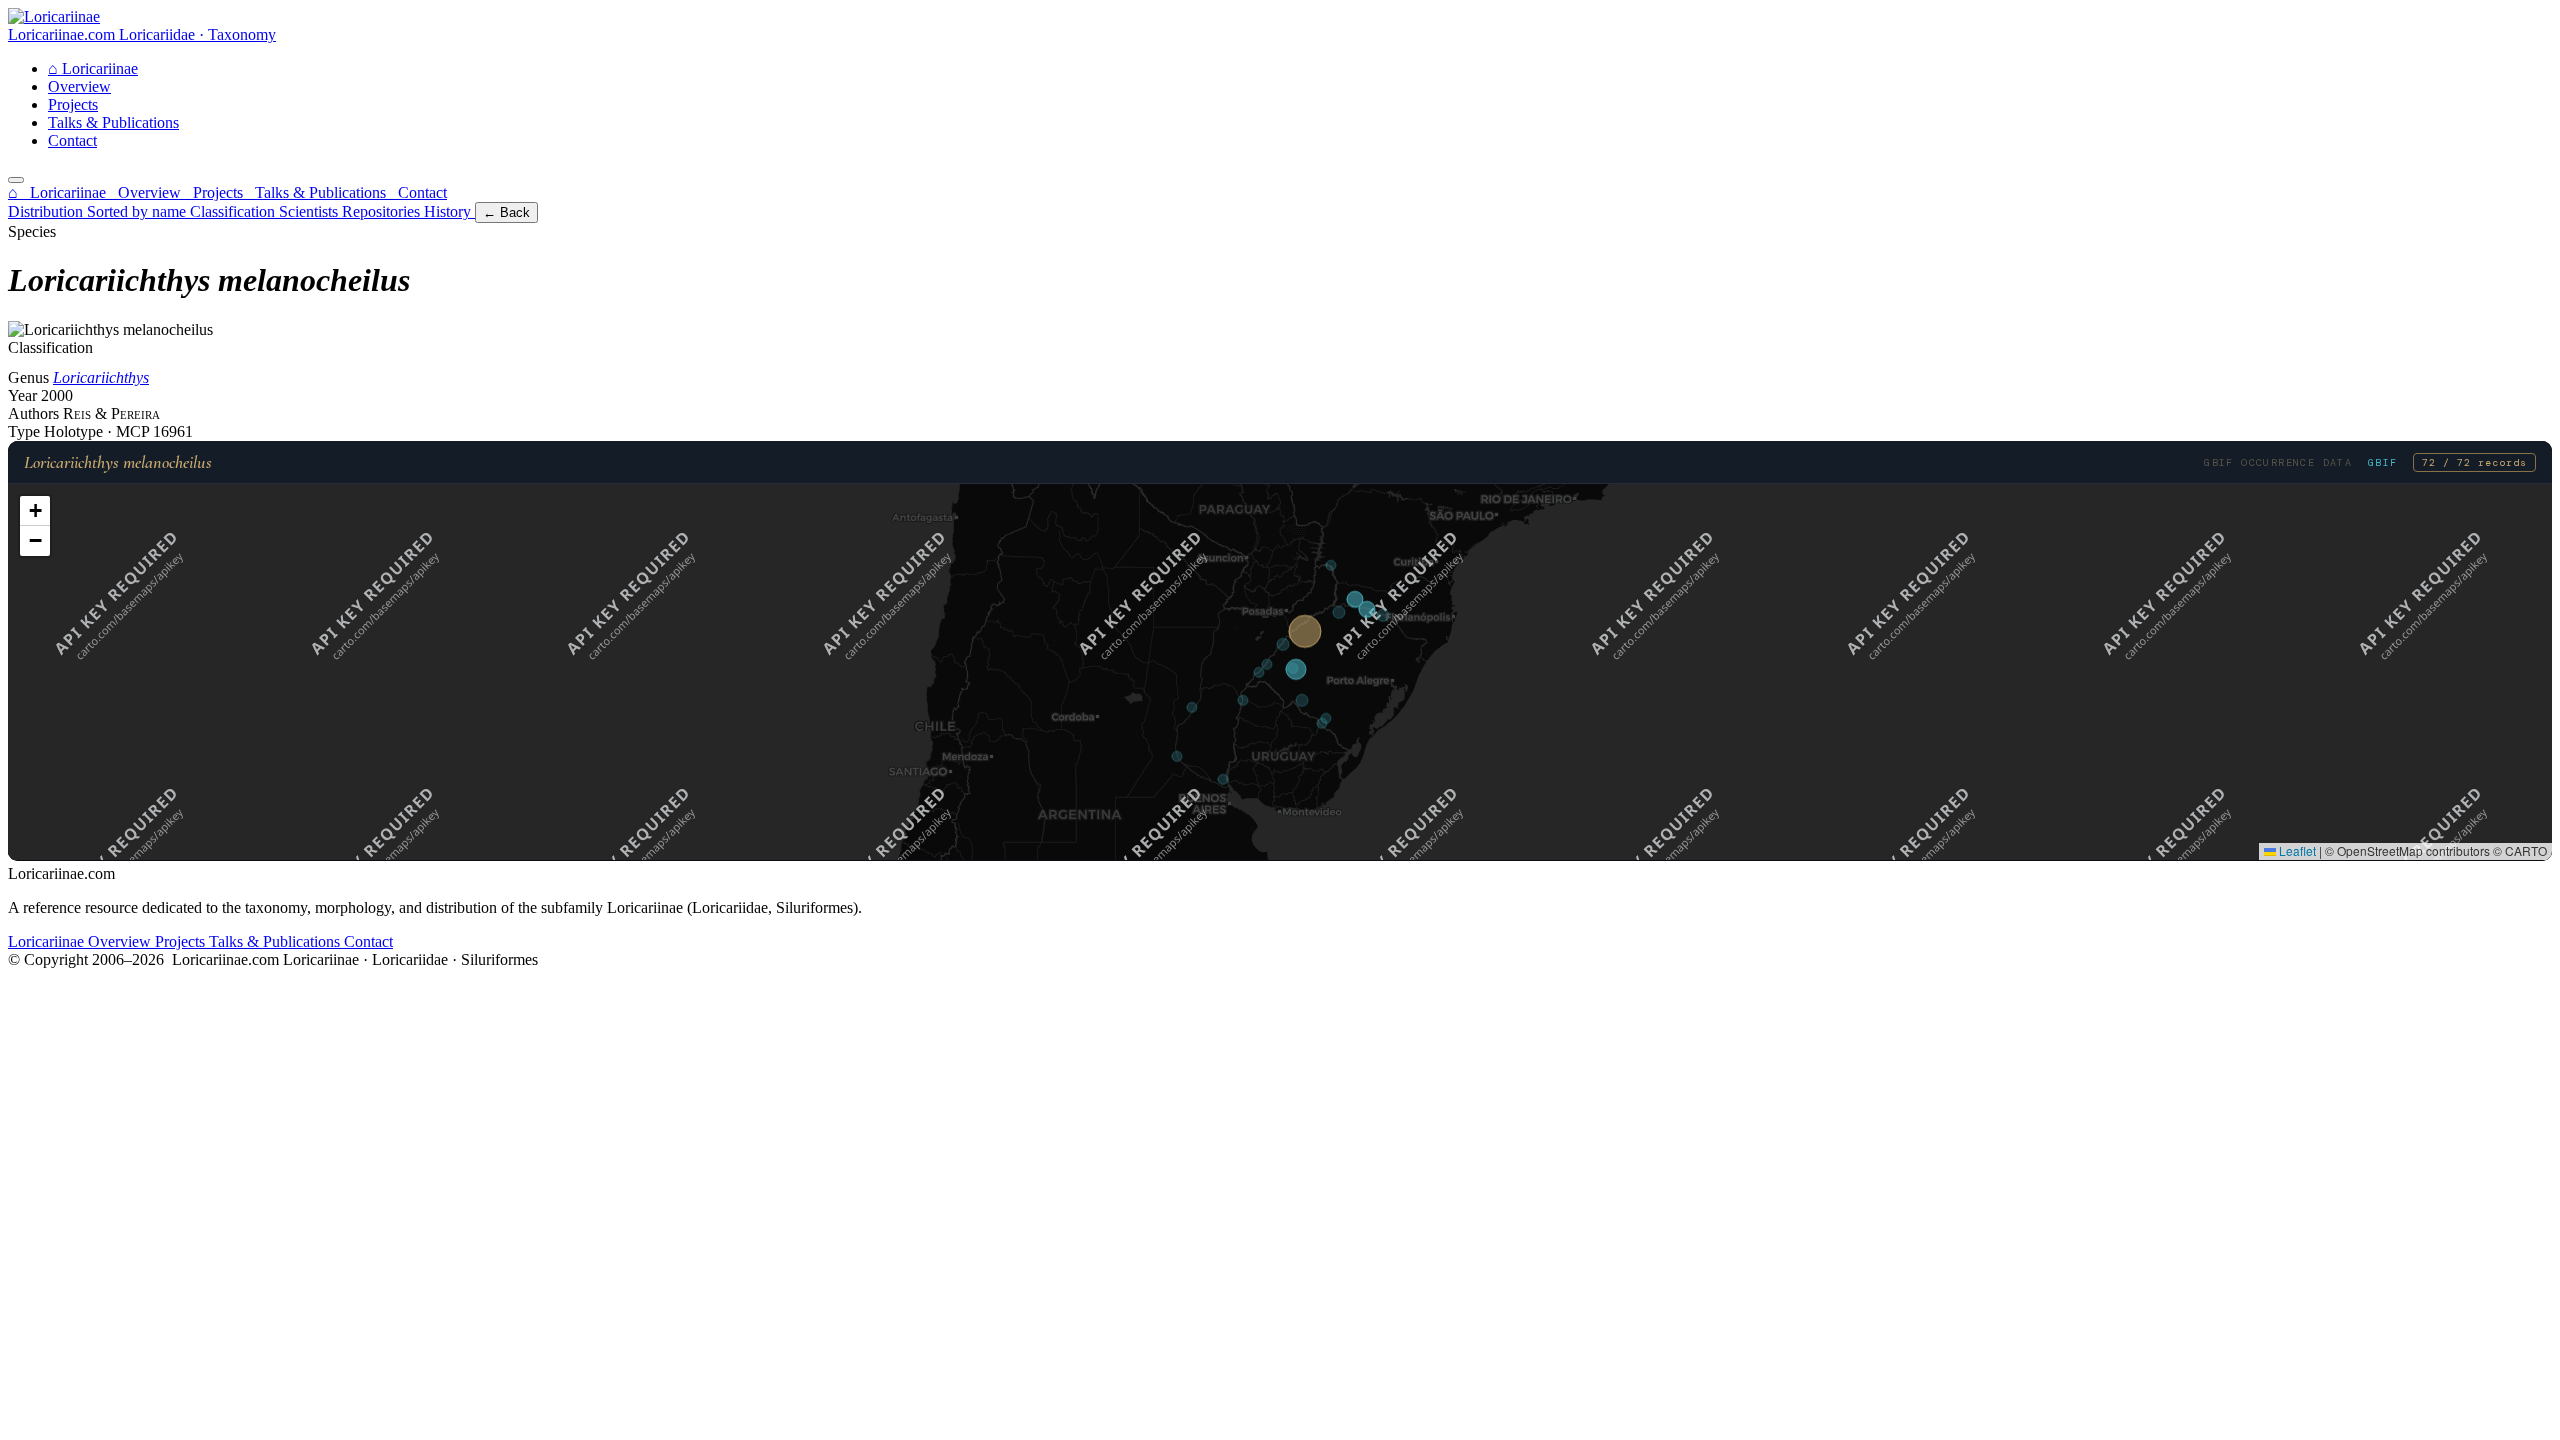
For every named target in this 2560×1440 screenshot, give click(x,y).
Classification (234, 211)
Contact (72, 140)
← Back (506, 212)
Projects (73, 104)
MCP (134, 431)
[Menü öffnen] (16, 180)
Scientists (310, 211)
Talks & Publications (113, 122)
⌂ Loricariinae (59, 192)
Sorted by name (138, 211)
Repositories (383, 211)
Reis (79, 413)
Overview (79, 86)
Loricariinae (93, 68)
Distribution (47, 211)
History (449, 211)
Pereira (135, 413)
